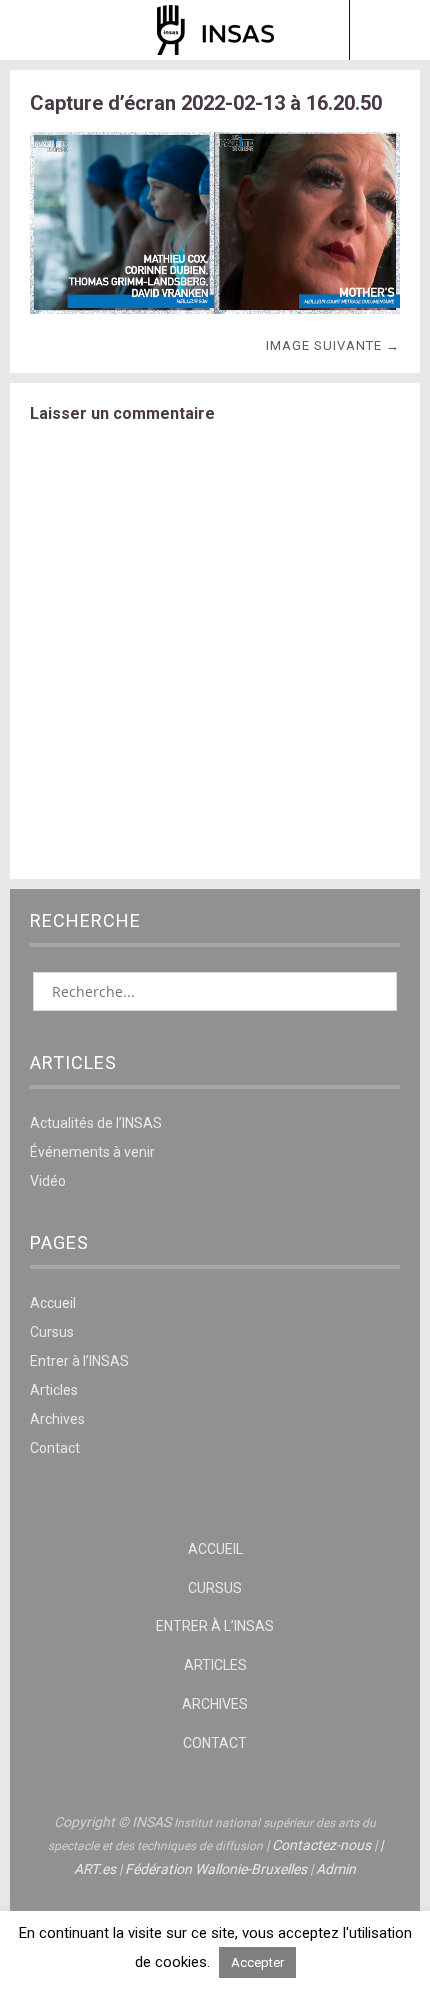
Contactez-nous (321, 1845)
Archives (57, 1419)
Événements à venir (92, 1152)
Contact (55, 1448)
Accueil (53, 1303)
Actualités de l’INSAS (96, 1123)
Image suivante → (333, 345)
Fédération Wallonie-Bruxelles (216, 1869)
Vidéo (48, 1181)
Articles (54, 1390)
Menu (41, 30)
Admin (336, 1869)
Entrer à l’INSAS (79, 1361)
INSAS (215, 30)
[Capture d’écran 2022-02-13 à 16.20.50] (215, 308)
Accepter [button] (257, 1962)
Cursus (52, 1332)
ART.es (95, 1869)
